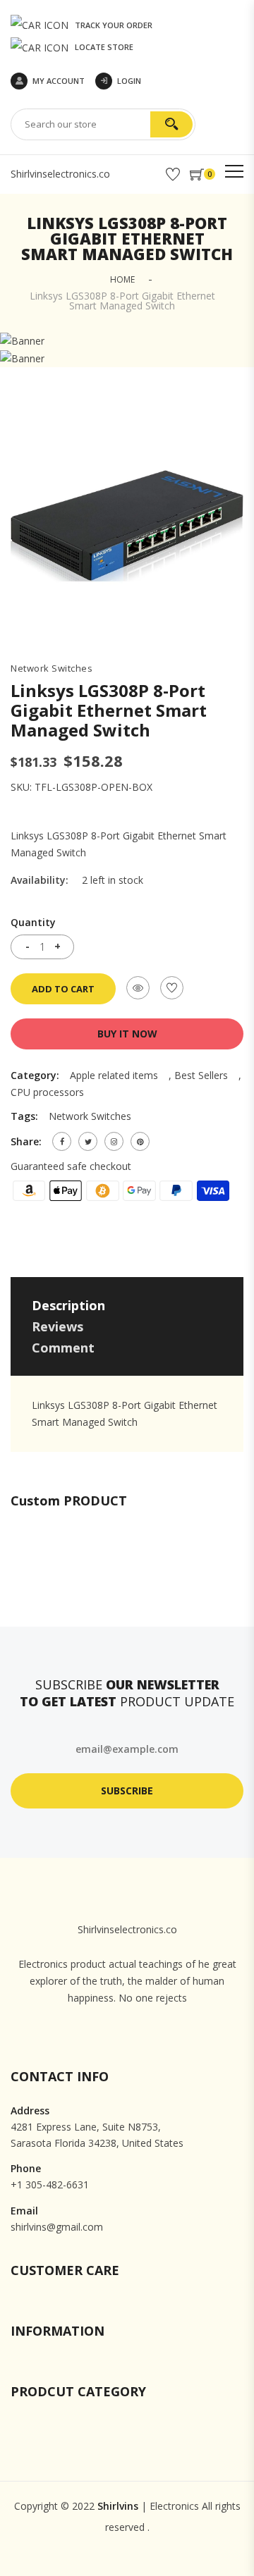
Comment (63, 1348)
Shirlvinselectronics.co (60, 174)
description (68, 1305)
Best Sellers (201, 1075)
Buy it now (127, 1034)
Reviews (58, 1326)
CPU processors (47, 1092)
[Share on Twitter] (88, 1141)
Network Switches (52, 668)
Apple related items (114, 1075)
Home (122, 279)
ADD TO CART (63, 989)
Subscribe (127, 1791)
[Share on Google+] (114, 1141)
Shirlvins (118, 2506)
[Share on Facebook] (62, 1141)
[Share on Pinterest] (140, 1141)
